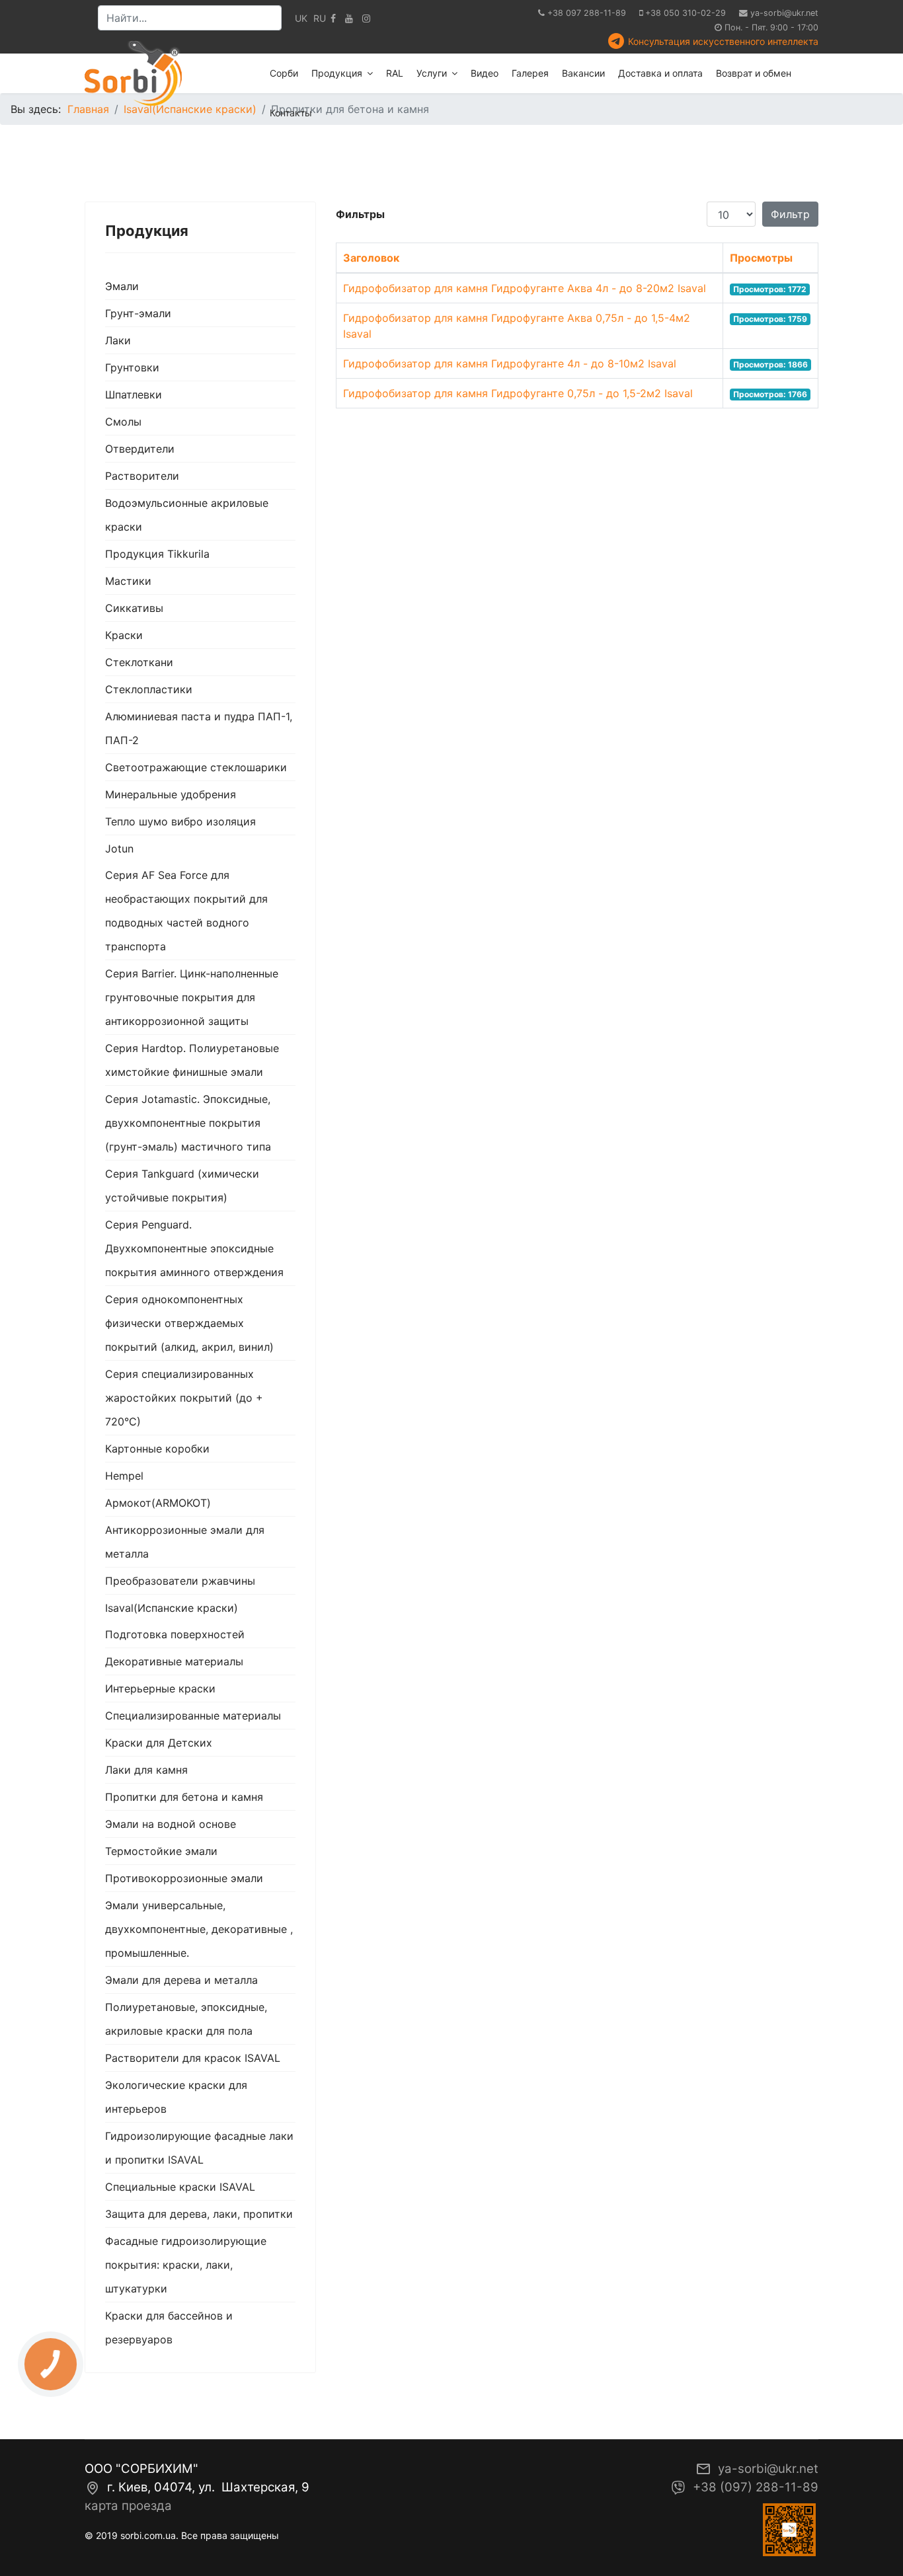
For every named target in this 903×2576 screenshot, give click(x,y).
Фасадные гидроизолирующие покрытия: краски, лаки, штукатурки (186, 2265)
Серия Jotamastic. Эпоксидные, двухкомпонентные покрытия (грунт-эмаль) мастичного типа (188, 1123)
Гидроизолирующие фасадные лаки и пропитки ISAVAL (199, 2148)
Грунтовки (132, 367)
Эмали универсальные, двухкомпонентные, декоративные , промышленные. (199, 1929)
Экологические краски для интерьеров (176, 2097)
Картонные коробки (157, 1449)
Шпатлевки (134, 395)
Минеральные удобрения (171, 794)
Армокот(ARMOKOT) (158, 1503)
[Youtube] (349, 18)
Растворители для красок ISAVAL (193, 2058)
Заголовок (371, 258)
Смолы (123, 422)
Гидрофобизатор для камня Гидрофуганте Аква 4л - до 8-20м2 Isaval (525, 288)
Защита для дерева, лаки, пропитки (199, 2214)
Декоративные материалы (174, 1661)
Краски (124, 635)
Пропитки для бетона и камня (184, 1797)
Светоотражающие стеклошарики (196, 767)
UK (301, 18)
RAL (395, 73)
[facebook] (333, 18)
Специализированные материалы (193, 1716)
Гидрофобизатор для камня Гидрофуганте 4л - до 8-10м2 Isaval (510, 363)
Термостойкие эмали (161, 1851)
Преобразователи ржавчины (180, 1581)
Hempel (124, 1476)
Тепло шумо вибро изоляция (180, 821)
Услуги (432, 73)
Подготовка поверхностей (175, 1634)
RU (320, 18)
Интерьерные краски (160, 1688)
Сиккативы (134, 608)
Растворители (142, 476)
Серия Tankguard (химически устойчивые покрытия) (182, 1186)
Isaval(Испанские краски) (172, 1608)
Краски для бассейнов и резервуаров (169, 2328)
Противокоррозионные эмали (184, 1878)
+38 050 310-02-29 (686, 13)
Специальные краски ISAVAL (180, 2187)
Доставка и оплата (660, 73)
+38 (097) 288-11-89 (756, 2487)
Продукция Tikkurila (157, 554)
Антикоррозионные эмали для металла (185, 1542)
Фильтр (790, 214)
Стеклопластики (149, 689)
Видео (485, 73)
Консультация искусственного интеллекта (723, 41)
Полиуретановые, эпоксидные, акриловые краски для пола (186, 2019)
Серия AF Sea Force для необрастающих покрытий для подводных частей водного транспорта (186, 911)
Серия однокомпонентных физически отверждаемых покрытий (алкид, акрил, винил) (189, 1323)
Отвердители (140, 449)
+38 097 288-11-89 (587, 13)
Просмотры (761, 258)
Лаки (118, 340)
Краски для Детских (159, 1743)
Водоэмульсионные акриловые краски (187, 515)
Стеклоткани (139, 662)
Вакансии (583, 73)
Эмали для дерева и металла (181, 1980)
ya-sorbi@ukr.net (784, 13)
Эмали (122, 286)
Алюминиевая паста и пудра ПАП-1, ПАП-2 (199, 728)
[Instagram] (366, 18)
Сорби (284, 73)
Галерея (530, 73)
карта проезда (128, 2506)
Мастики (128, 581)
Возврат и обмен (754, 73)
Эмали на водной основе (171, 1824)
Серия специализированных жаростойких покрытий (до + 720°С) (184, 1398)
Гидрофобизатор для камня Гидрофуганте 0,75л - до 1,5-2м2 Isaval (518, 393)
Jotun (119, 849)
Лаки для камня (146, 1770)
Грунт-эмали (138, 313)
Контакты (291, 113)
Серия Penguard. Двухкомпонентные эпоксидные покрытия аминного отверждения (194, 1248)
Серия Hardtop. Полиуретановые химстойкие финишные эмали (192, 1060)
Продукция (337, 73)
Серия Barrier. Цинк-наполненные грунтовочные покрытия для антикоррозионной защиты (192, 997)
